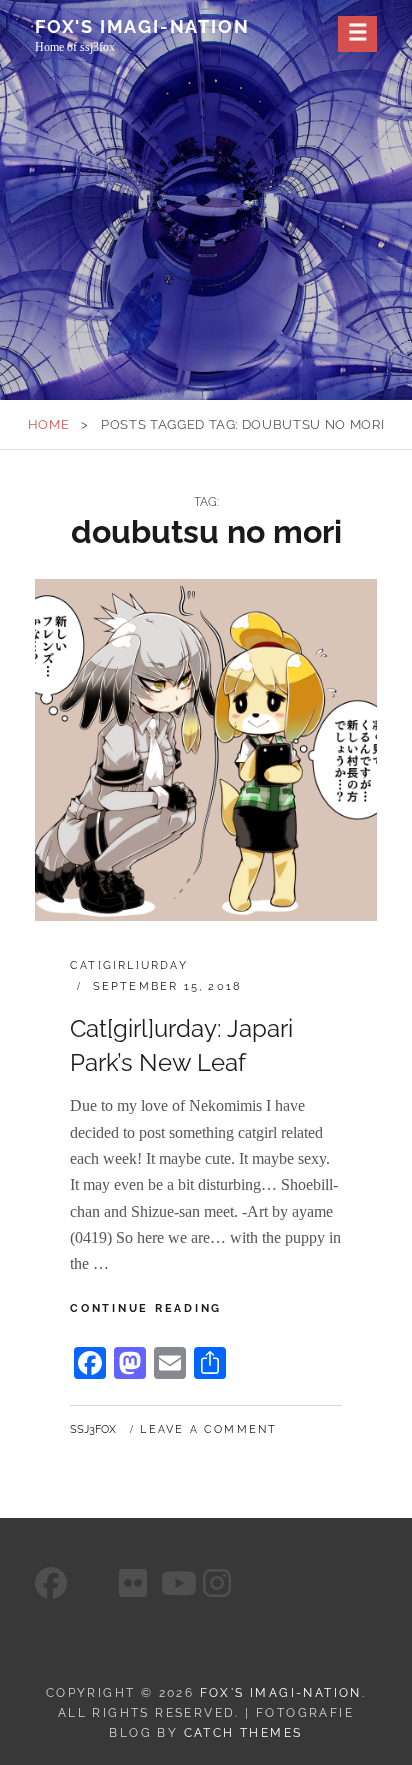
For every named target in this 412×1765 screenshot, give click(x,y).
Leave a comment (208, 1429)
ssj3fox (93, 1429)
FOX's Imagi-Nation (142, 26)
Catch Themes (243, 1733)
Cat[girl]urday (129, 965)
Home (49, 424)
